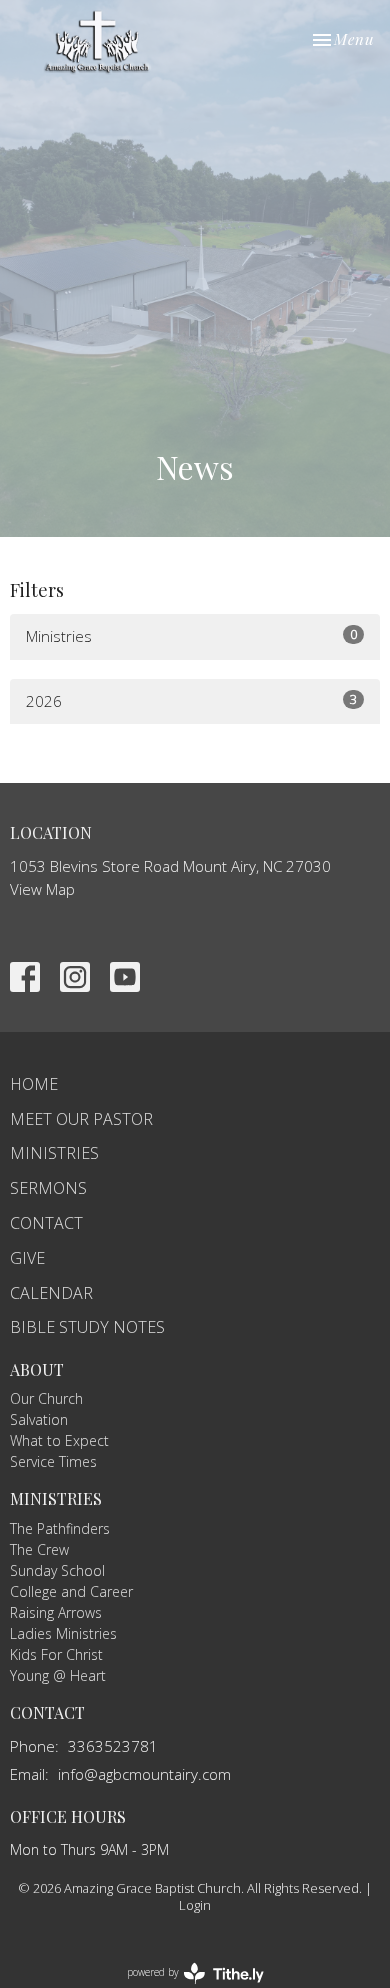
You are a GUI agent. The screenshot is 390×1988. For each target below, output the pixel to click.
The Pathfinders (60, 1528)
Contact (46, 1223)
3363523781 (113, 1746)
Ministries (191, 635)
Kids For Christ (56, 1654)
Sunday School (57, 1570)
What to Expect (59, 1440)
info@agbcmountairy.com (144, 1774)
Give (27, 1258)
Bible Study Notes (87, 1327)
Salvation (39, 1419)
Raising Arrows (56, 1612)
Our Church (46, 1398)
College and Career (71, 1591)
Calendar (51, 1293)
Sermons (48, 1188)
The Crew (39, 1549)
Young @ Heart (58, 1675)
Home (34, 1084)
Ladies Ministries (63, 1633)
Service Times (53, 1461)
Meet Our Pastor (81, 1119)
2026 (191, 700)
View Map (42, 889)
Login (195, 1905)
